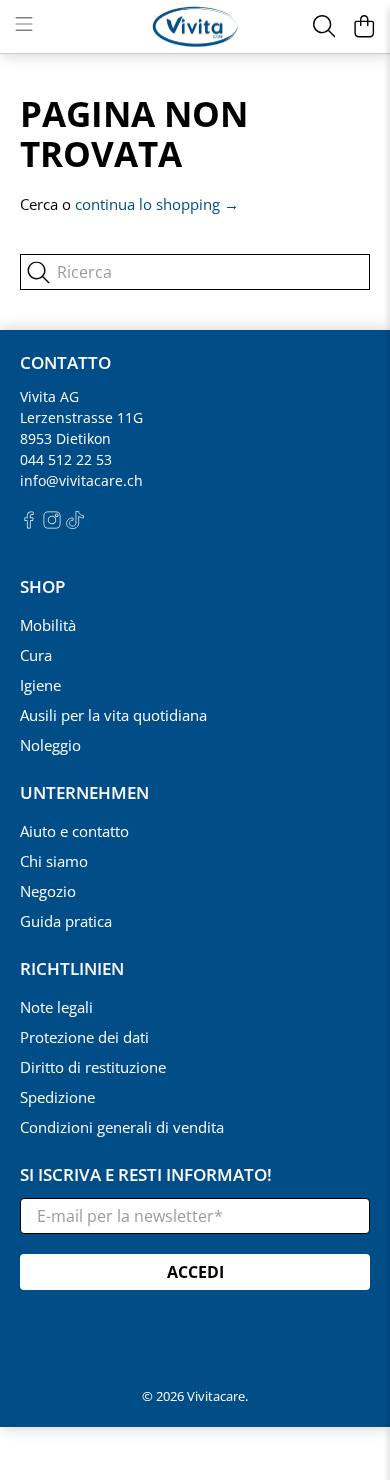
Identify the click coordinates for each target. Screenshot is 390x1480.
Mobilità (48, 625)
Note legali (56, 1007)
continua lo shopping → (157, 204)
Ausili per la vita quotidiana (113, 715)
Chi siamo (54, 861)
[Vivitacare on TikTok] (75, 523)
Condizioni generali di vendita (122, 1127)
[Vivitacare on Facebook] (29, 523)
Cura (36, 655)
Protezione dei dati (84, 1037)
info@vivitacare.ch (81, 480)
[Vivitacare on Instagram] (52, 523)
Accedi (195, 1272)
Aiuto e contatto (74, 831)
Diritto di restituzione (93, 1067)
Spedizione (57, 1097)
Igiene (40, 685)
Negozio (48, 891)
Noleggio (50, 745)
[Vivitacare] (195, 26)
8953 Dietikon (65, 438)
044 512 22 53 (66, 459)
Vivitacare (216, 1396)
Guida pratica (66, 921)
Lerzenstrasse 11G (81, 417)
